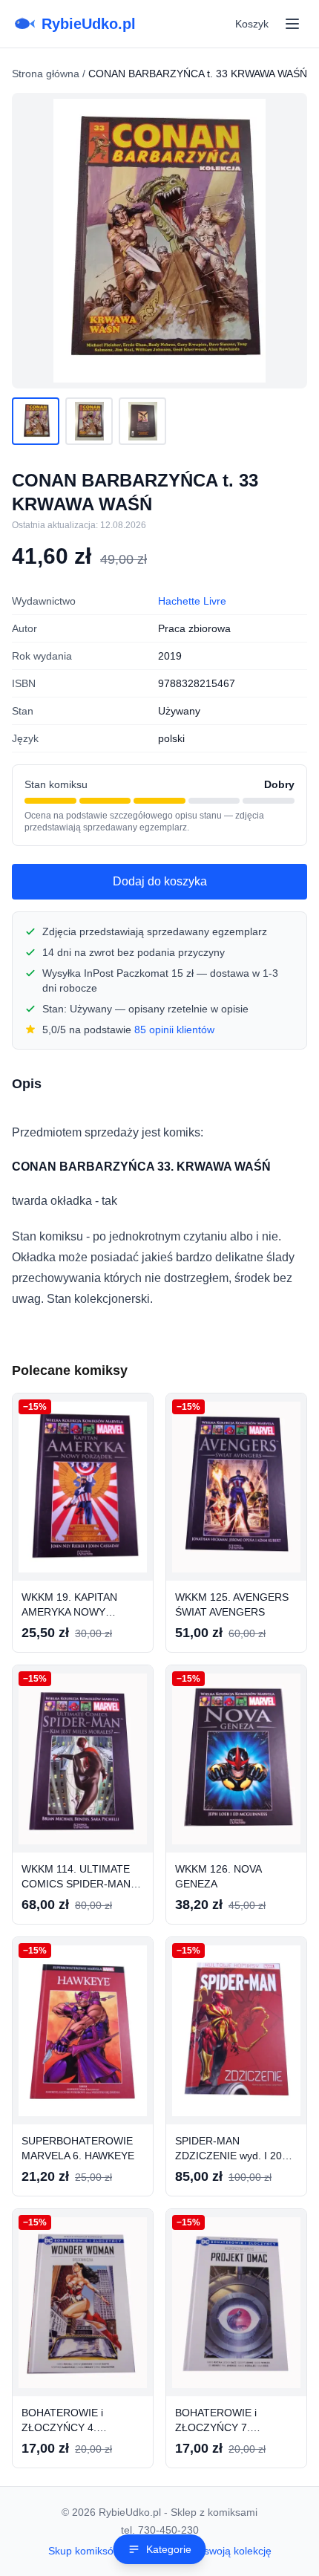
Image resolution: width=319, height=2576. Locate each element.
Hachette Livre (192, 601)
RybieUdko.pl (89, 24)
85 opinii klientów (174, 1030)
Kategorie (169, 2549)
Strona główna (46, 74)
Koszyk (252, 24)
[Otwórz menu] (292, 24)
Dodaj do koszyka (160, 881)
